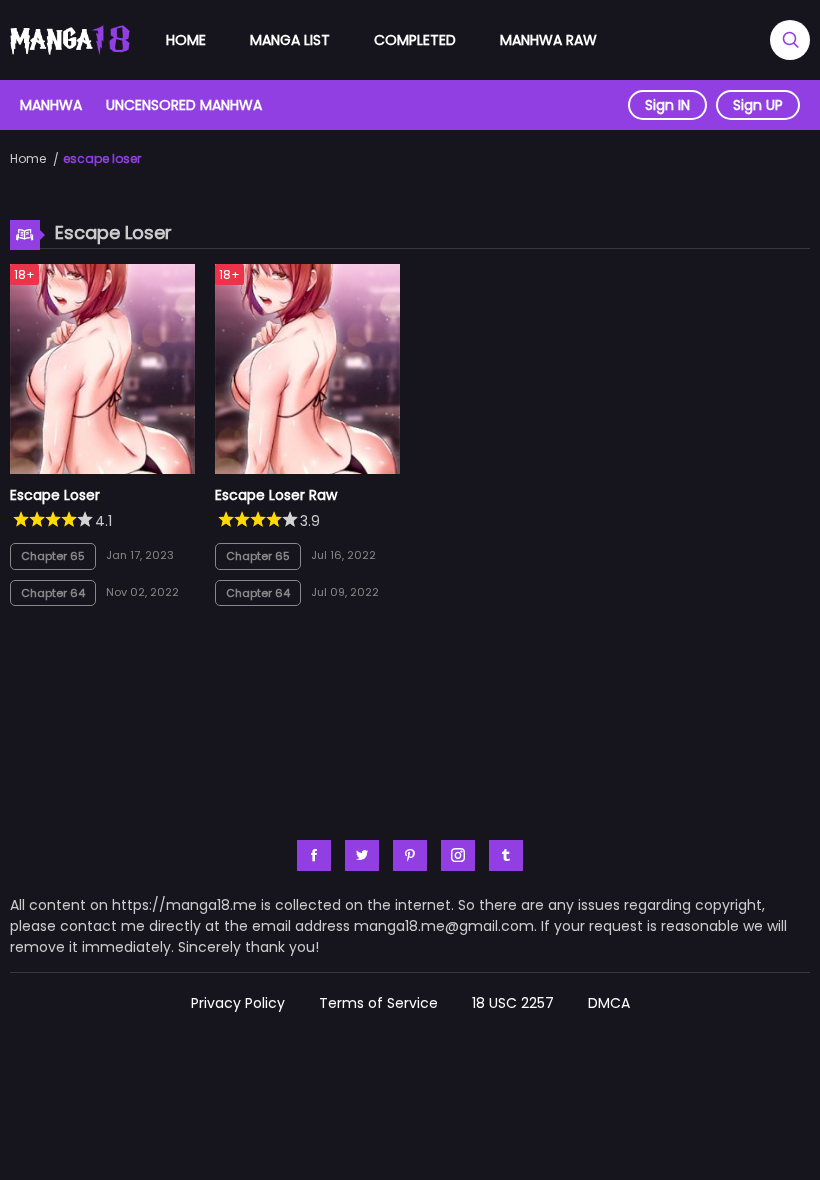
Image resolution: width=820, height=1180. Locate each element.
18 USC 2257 (513, 1003)
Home (186, 40)
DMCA (609, 1003)
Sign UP (758, 105)
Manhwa (51, 105)
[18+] (102, 469)
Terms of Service (378, 1003)
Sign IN (667, 105)
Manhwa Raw (548, 40)
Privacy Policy (238, 1003)
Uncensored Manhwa (184, 105)
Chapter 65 (53, 556)
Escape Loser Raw (276, 495)
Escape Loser (55, 495)
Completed (415, 40)
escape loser (102, 158)
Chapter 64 (53, 593)
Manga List (290, 40)
